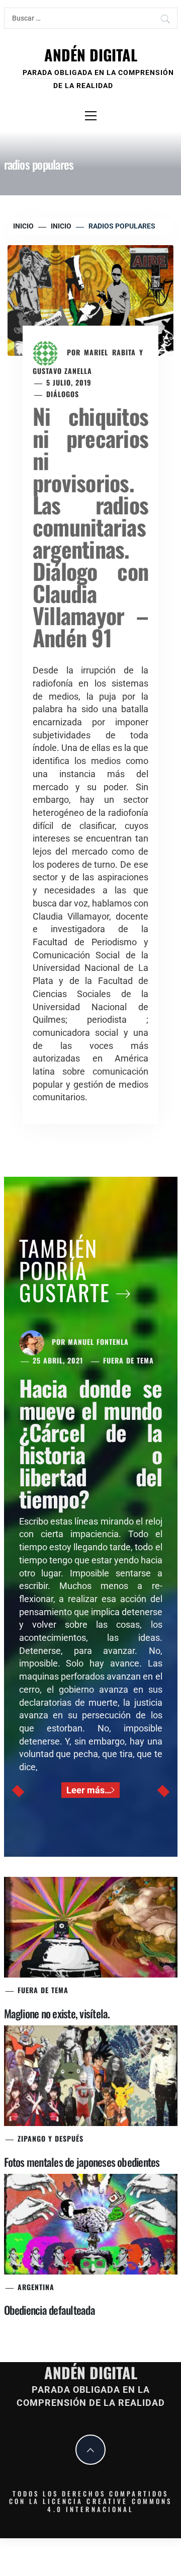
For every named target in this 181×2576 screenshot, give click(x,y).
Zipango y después (51, 2138)
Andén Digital (91, 55)
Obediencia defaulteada (50, 2310)
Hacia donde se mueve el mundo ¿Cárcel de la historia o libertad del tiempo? (91, 1443)
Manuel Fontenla (98, 1342)
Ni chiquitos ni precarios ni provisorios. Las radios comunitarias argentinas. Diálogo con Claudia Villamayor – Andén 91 (90, 527)
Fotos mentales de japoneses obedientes (82, 2162)
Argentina (36, 2287)
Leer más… (89, 1790)
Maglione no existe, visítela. (57, 2013)
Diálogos (63, 394)
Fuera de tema (128, 1360)
